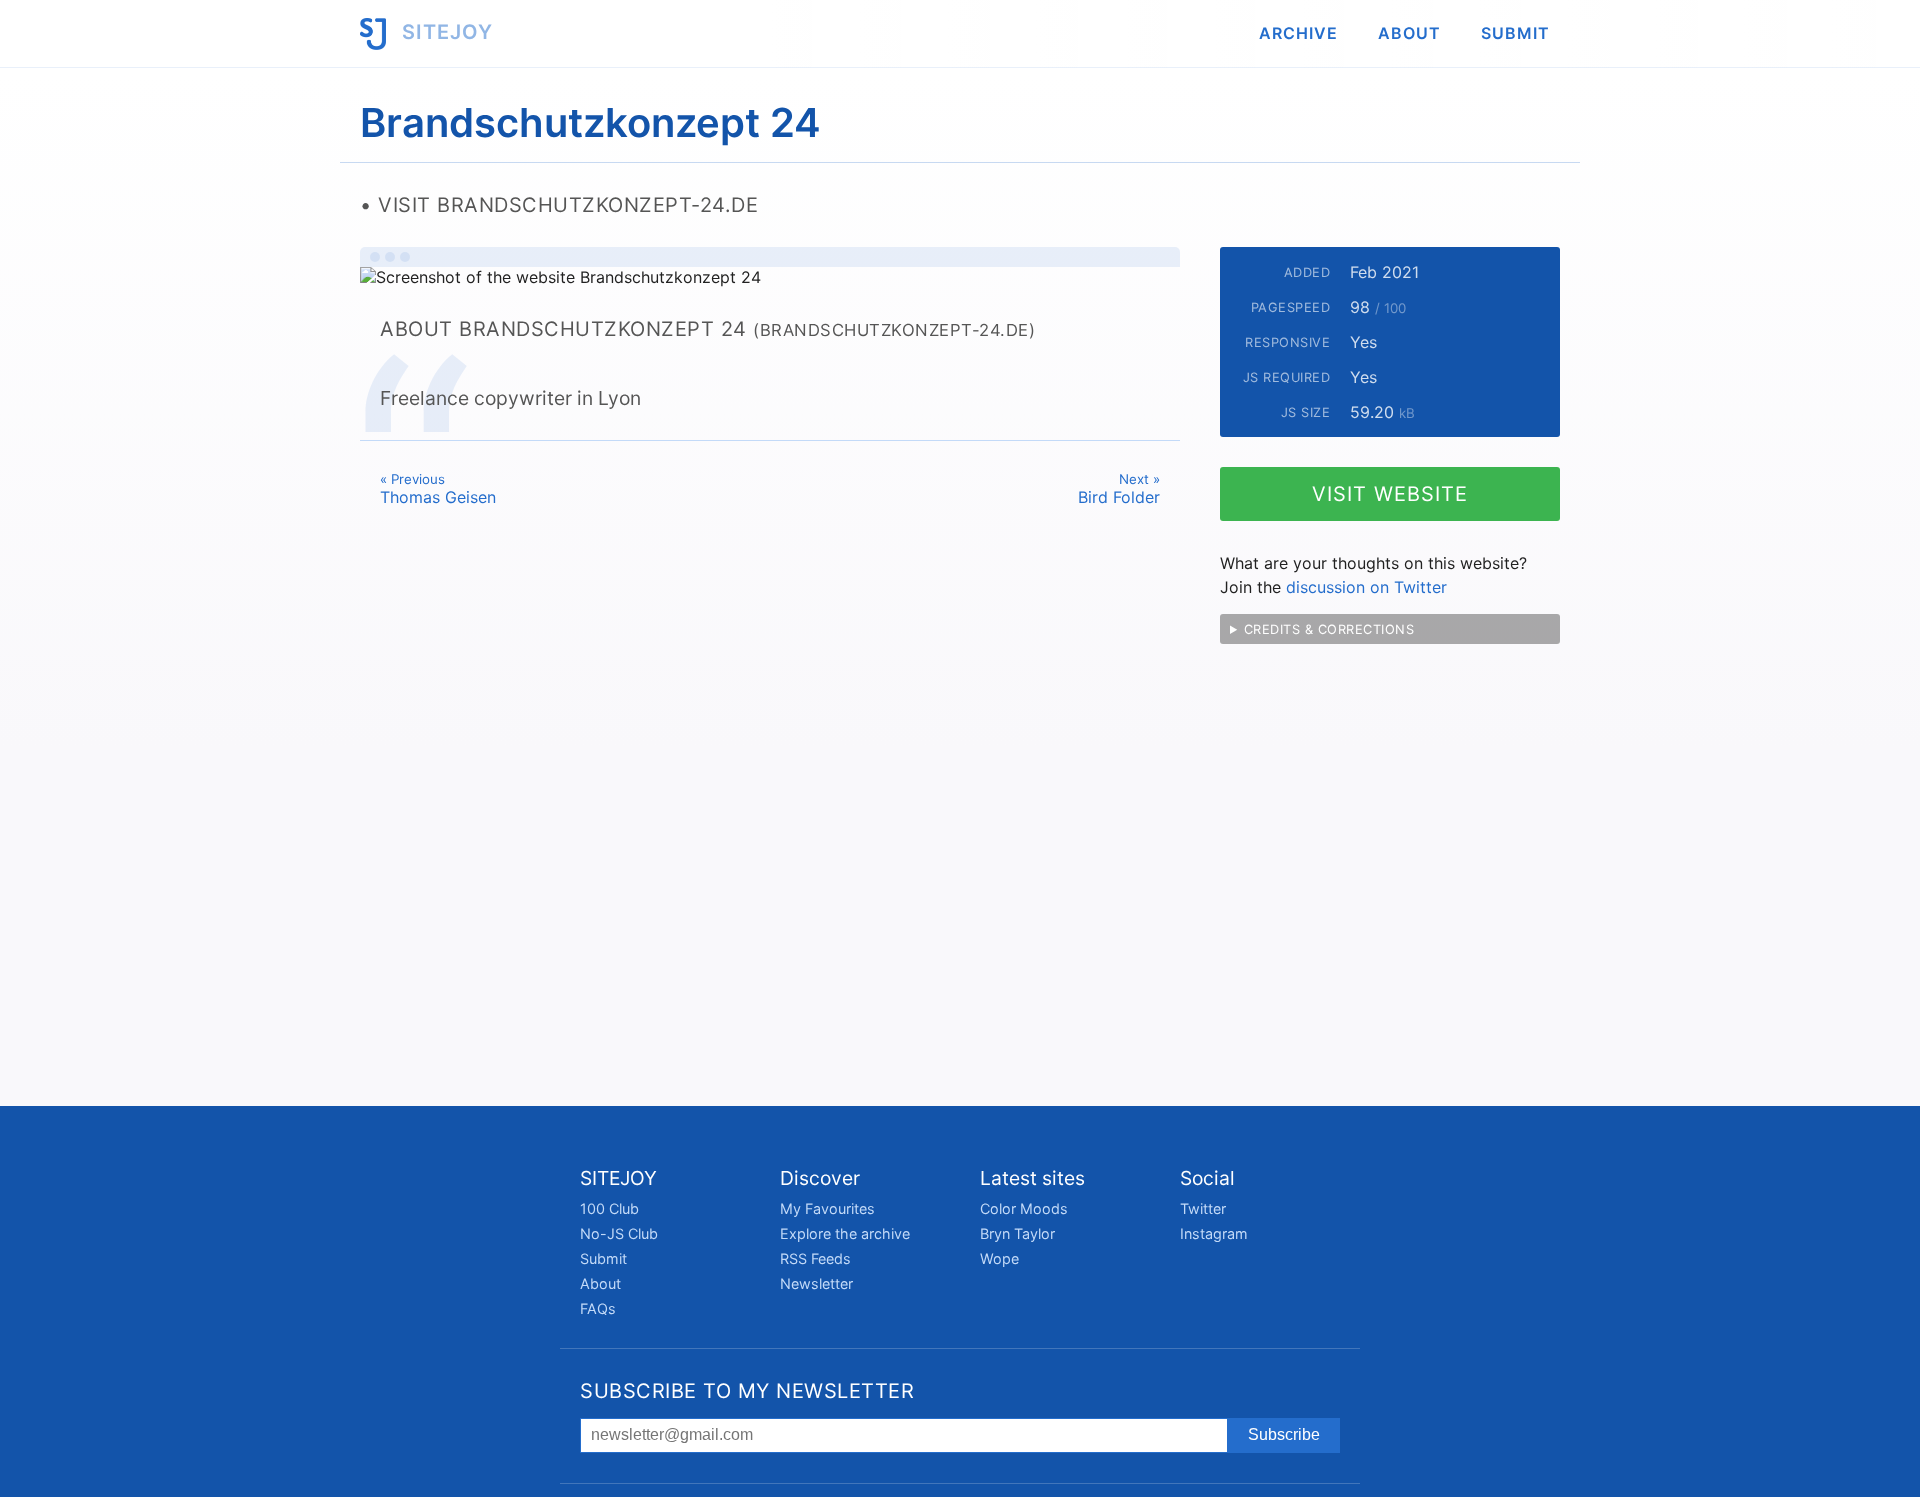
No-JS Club (619, 1233)
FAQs (598, 1308)
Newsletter (816, 1283)
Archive (1298, 33)
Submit (1515, 33)
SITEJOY (444, 32)
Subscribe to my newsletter (747, 1391)
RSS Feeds (815, 1258)
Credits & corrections (1329, 629)
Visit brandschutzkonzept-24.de (568, 205)
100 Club (609, 1208)
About (1409, 33)
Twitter (1203, 1208)
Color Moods (1024, 1208)
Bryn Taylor (1017, 1233)
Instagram (1214, 1233)
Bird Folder (1119, 489)
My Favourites (827, 1208)
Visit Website (1390, 494)
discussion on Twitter (1366, 587)
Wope (999, 1258)
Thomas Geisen (438, 489)
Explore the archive (845, 1233)
